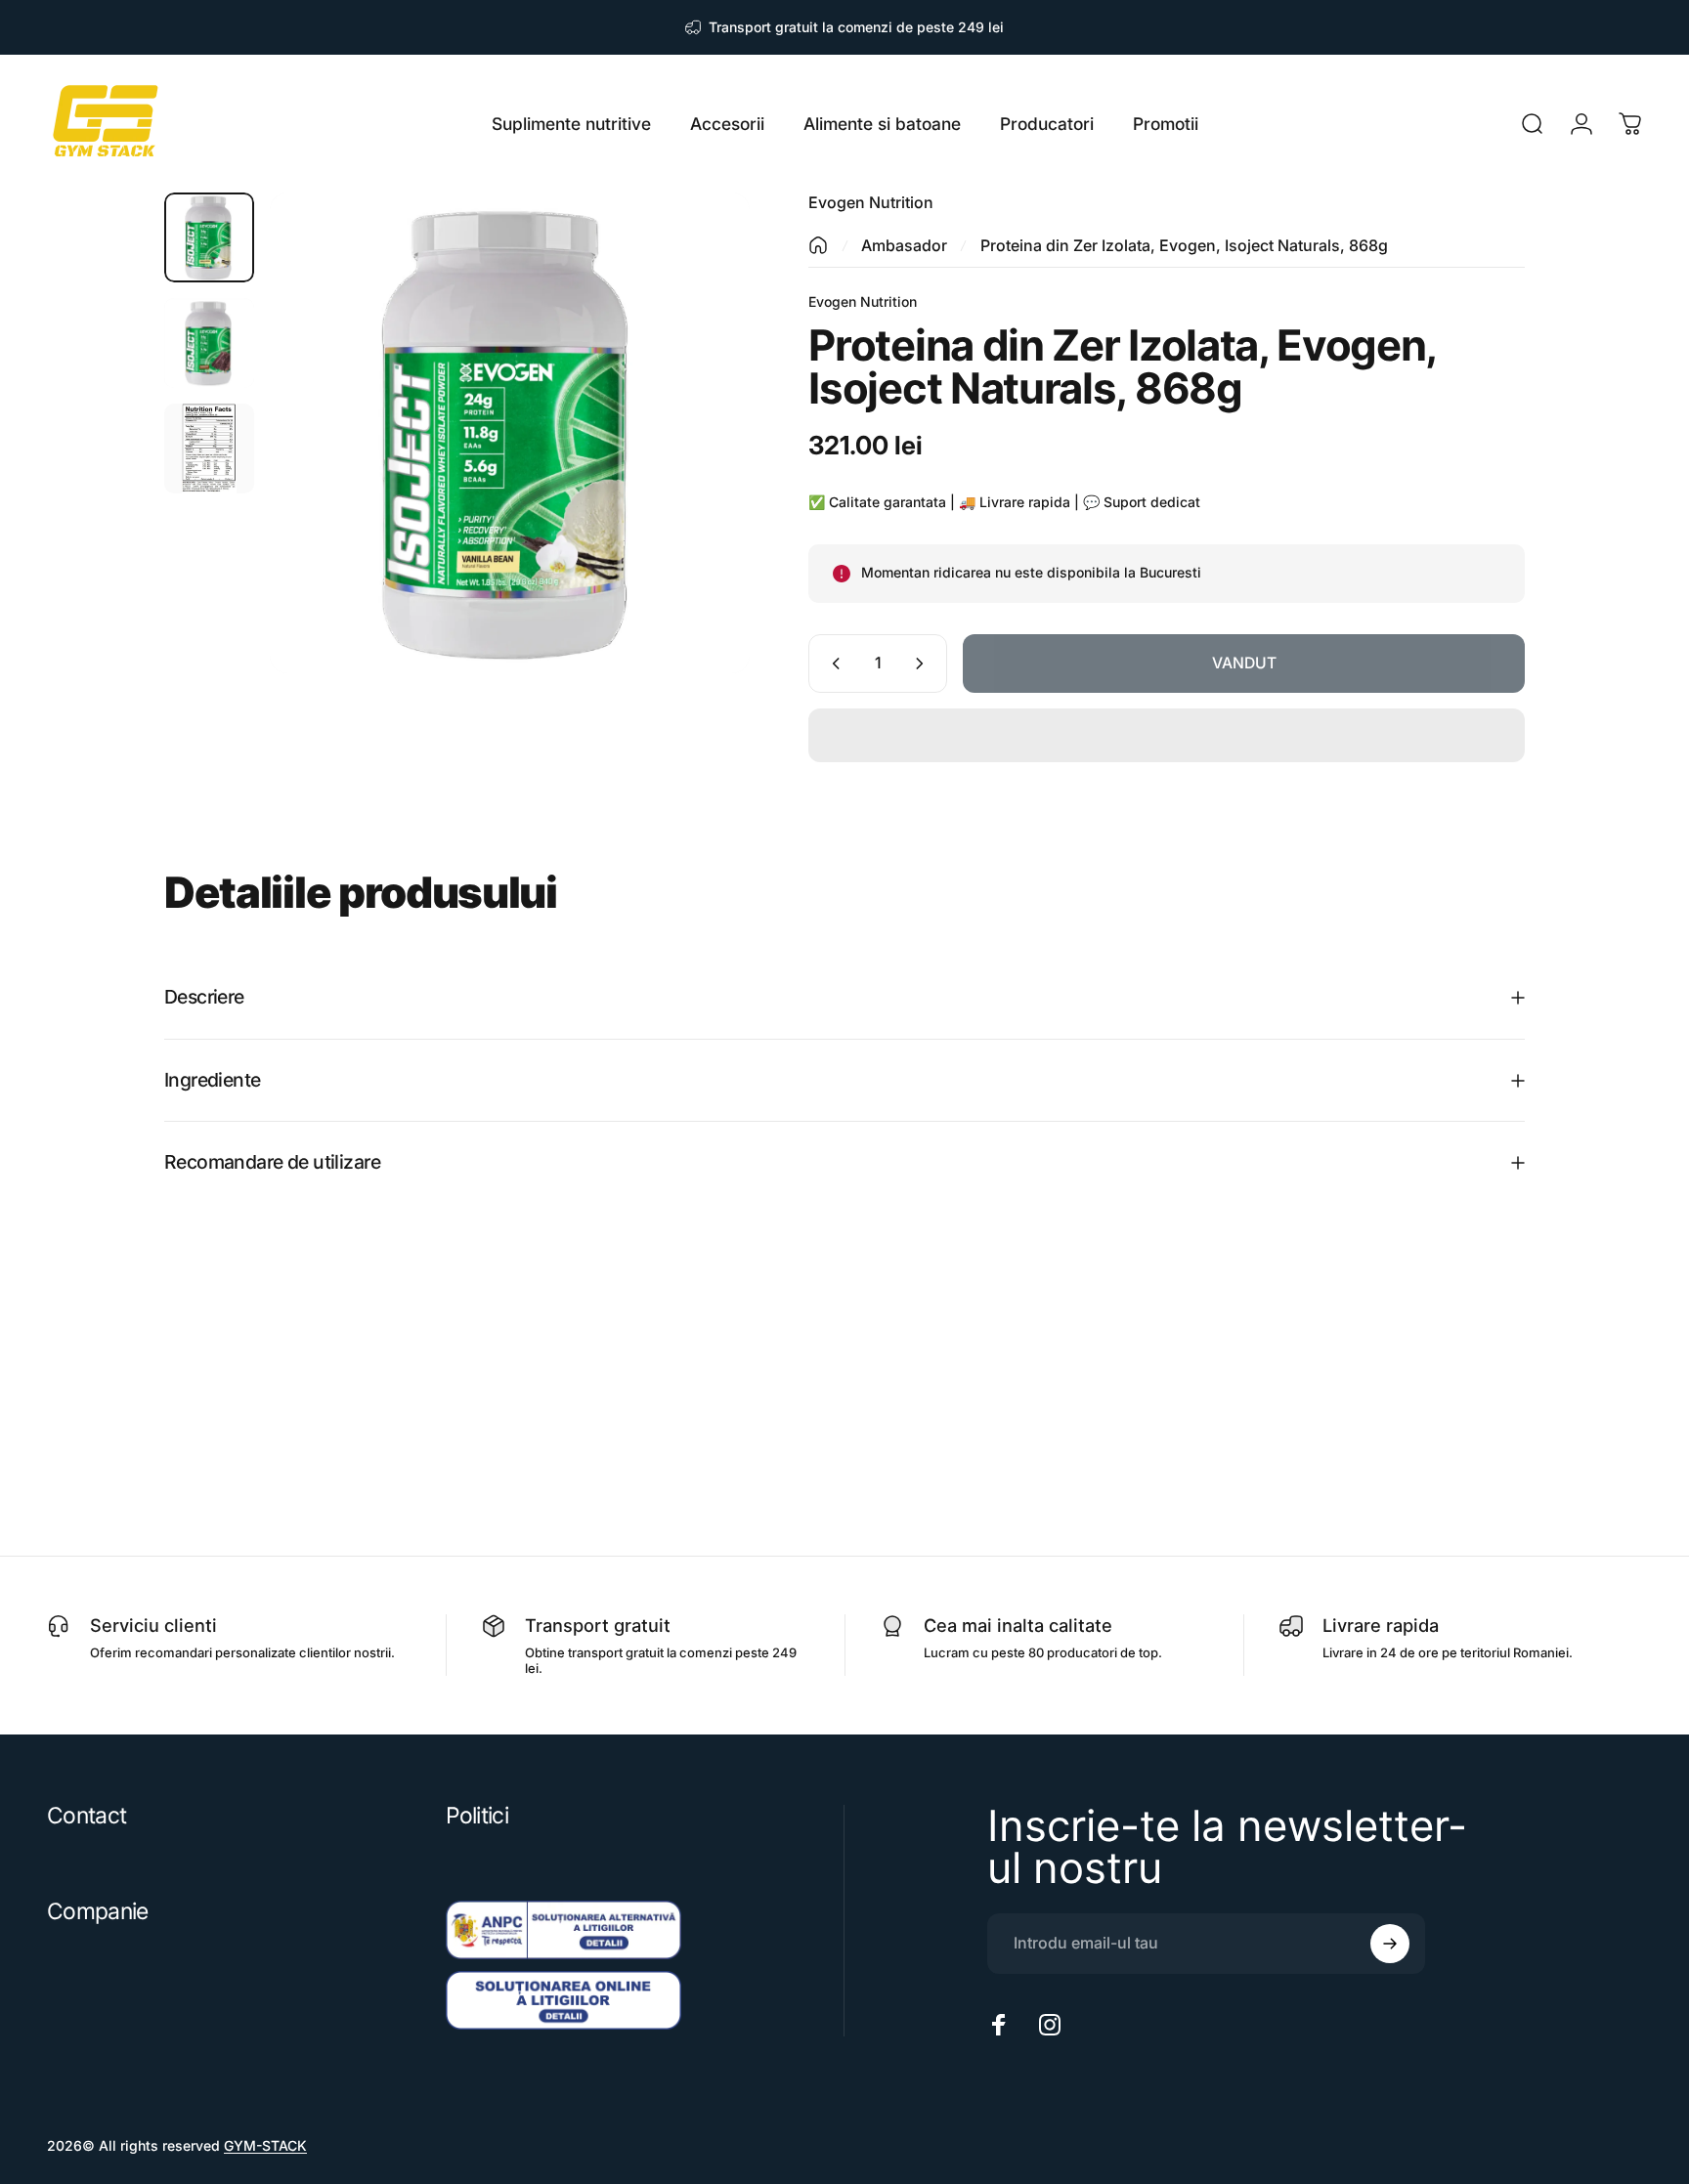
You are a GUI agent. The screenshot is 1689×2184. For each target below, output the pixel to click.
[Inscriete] (1390, 1944)
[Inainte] (699, 475)
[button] (1167, 735)
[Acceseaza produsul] (209, 237)
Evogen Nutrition (871, 202)
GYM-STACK (265, 2145)
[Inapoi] (818, 245)
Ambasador (904, 245)
